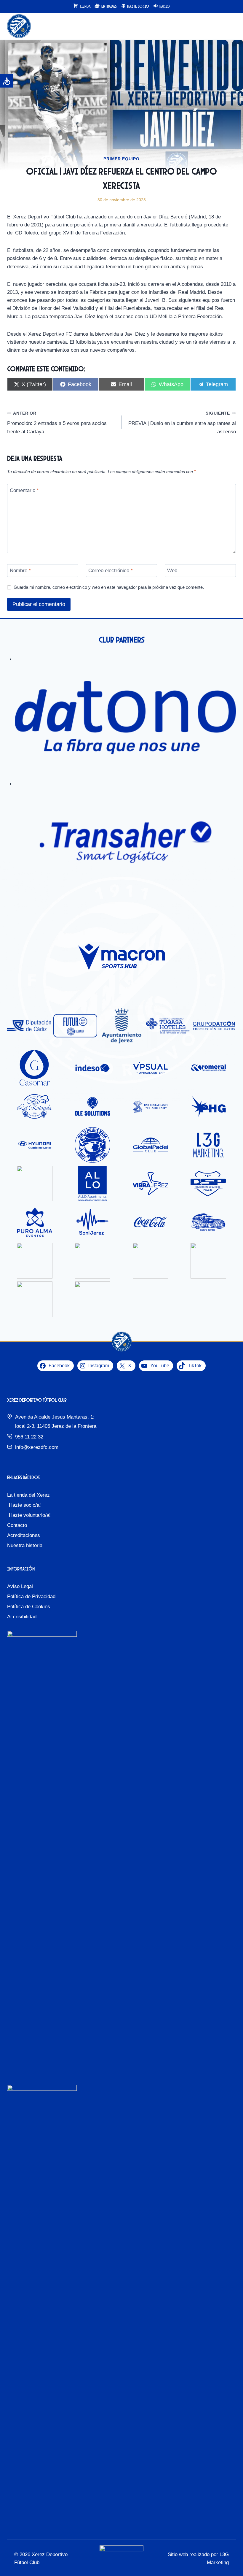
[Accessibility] (7, 81)
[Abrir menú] (230, 26)
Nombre (20, 571)
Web (172, 571)
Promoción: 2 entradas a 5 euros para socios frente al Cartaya (57, 423)
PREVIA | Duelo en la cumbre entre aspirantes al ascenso (182, 423)
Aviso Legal (20, 1586)
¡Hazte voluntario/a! (29, 1515)
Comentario (24, 490)
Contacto (17, 1525)
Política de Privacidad (31, 1596)
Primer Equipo (121, 159)
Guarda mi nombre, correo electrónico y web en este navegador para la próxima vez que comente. (109, 587)
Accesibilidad (22, 1617)
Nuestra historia (25, 1545)
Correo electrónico (111, 571)
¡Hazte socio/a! (24, 1505)
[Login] (219, 26)
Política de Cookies (29, 1607)
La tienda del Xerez (28, 1495)
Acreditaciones (24, 1535)
